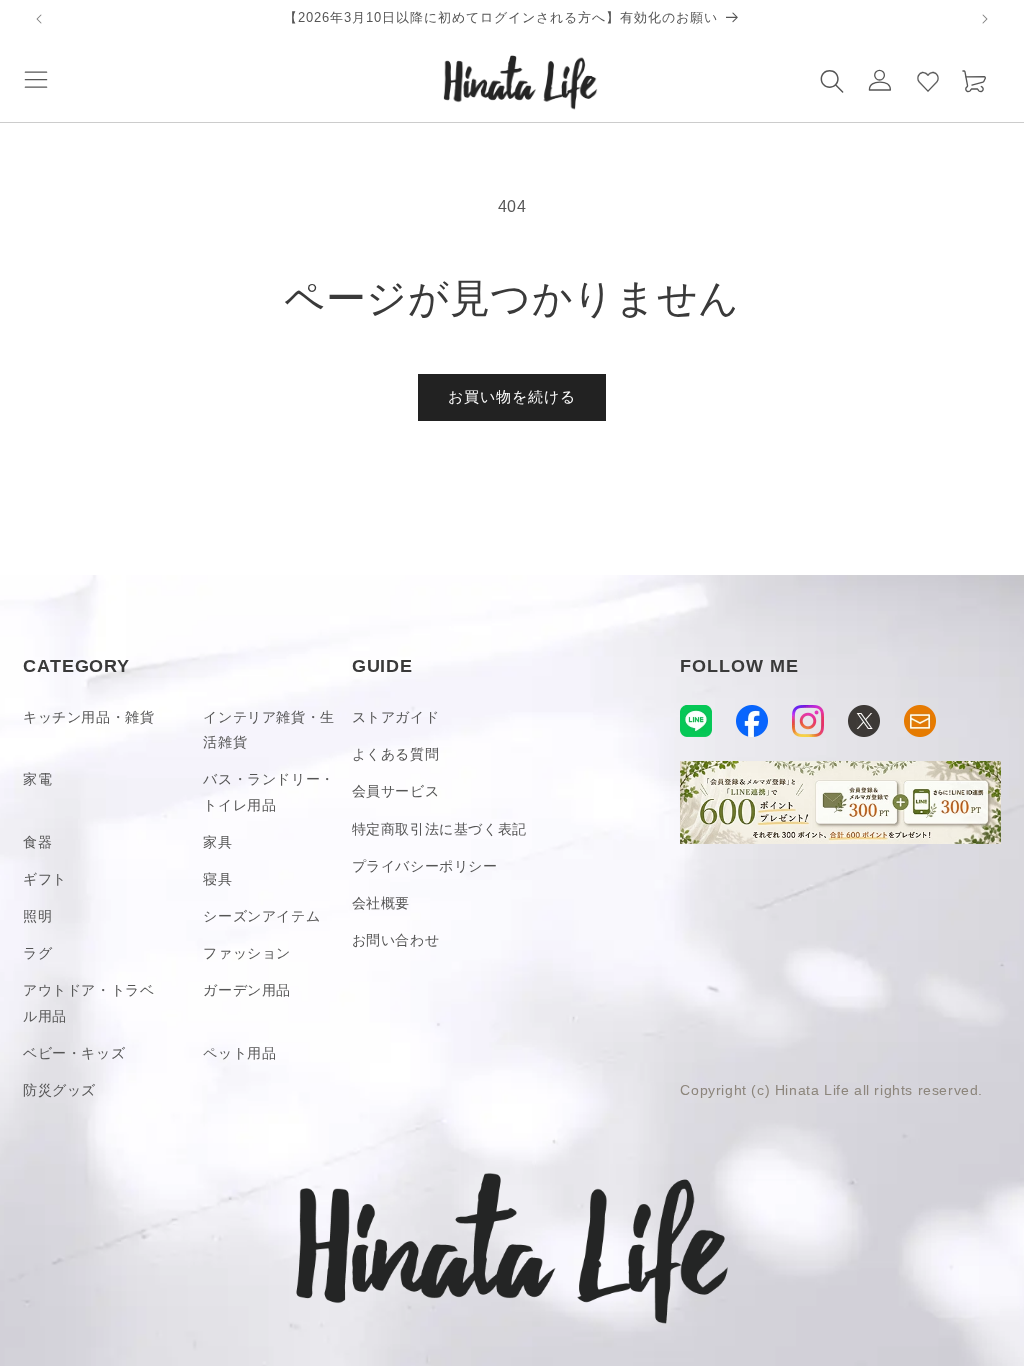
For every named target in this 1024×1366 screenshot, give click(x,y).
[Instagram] (808, 721)
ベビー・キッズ (74, 1053)
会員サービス (396, 791)
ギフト (45, 879)
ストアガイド (396, 717)
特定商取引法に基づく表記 (439, 829)
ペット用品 (239, 1053)
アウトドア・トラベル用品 (88, 1002)
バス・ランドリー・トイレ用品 (268, 791)
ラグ (37, 953)
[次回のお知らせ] (985, 19)
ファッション (247, 953)
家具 (217, 842)
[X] (864, 721)
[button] (36, 80)
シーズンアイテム (261, 916)
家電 (37, 779)
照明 (37, 916)
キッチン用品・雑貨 (88, 717)
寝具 (217, 879)
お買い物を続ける (512, 396)
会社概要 (381, 903)
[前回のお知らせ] (39, 19)
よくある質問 (396, 754)
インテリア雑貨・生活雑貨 (268, 729)
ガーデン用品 (247, 990)
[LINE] (696, 721)
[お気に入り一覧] (928, 80)
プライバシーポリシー (425, 866)
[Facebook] (752, 721)
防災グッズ (59, 1090)
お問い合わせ (396, 940)
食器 (37, 842)
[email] (920, 721)
